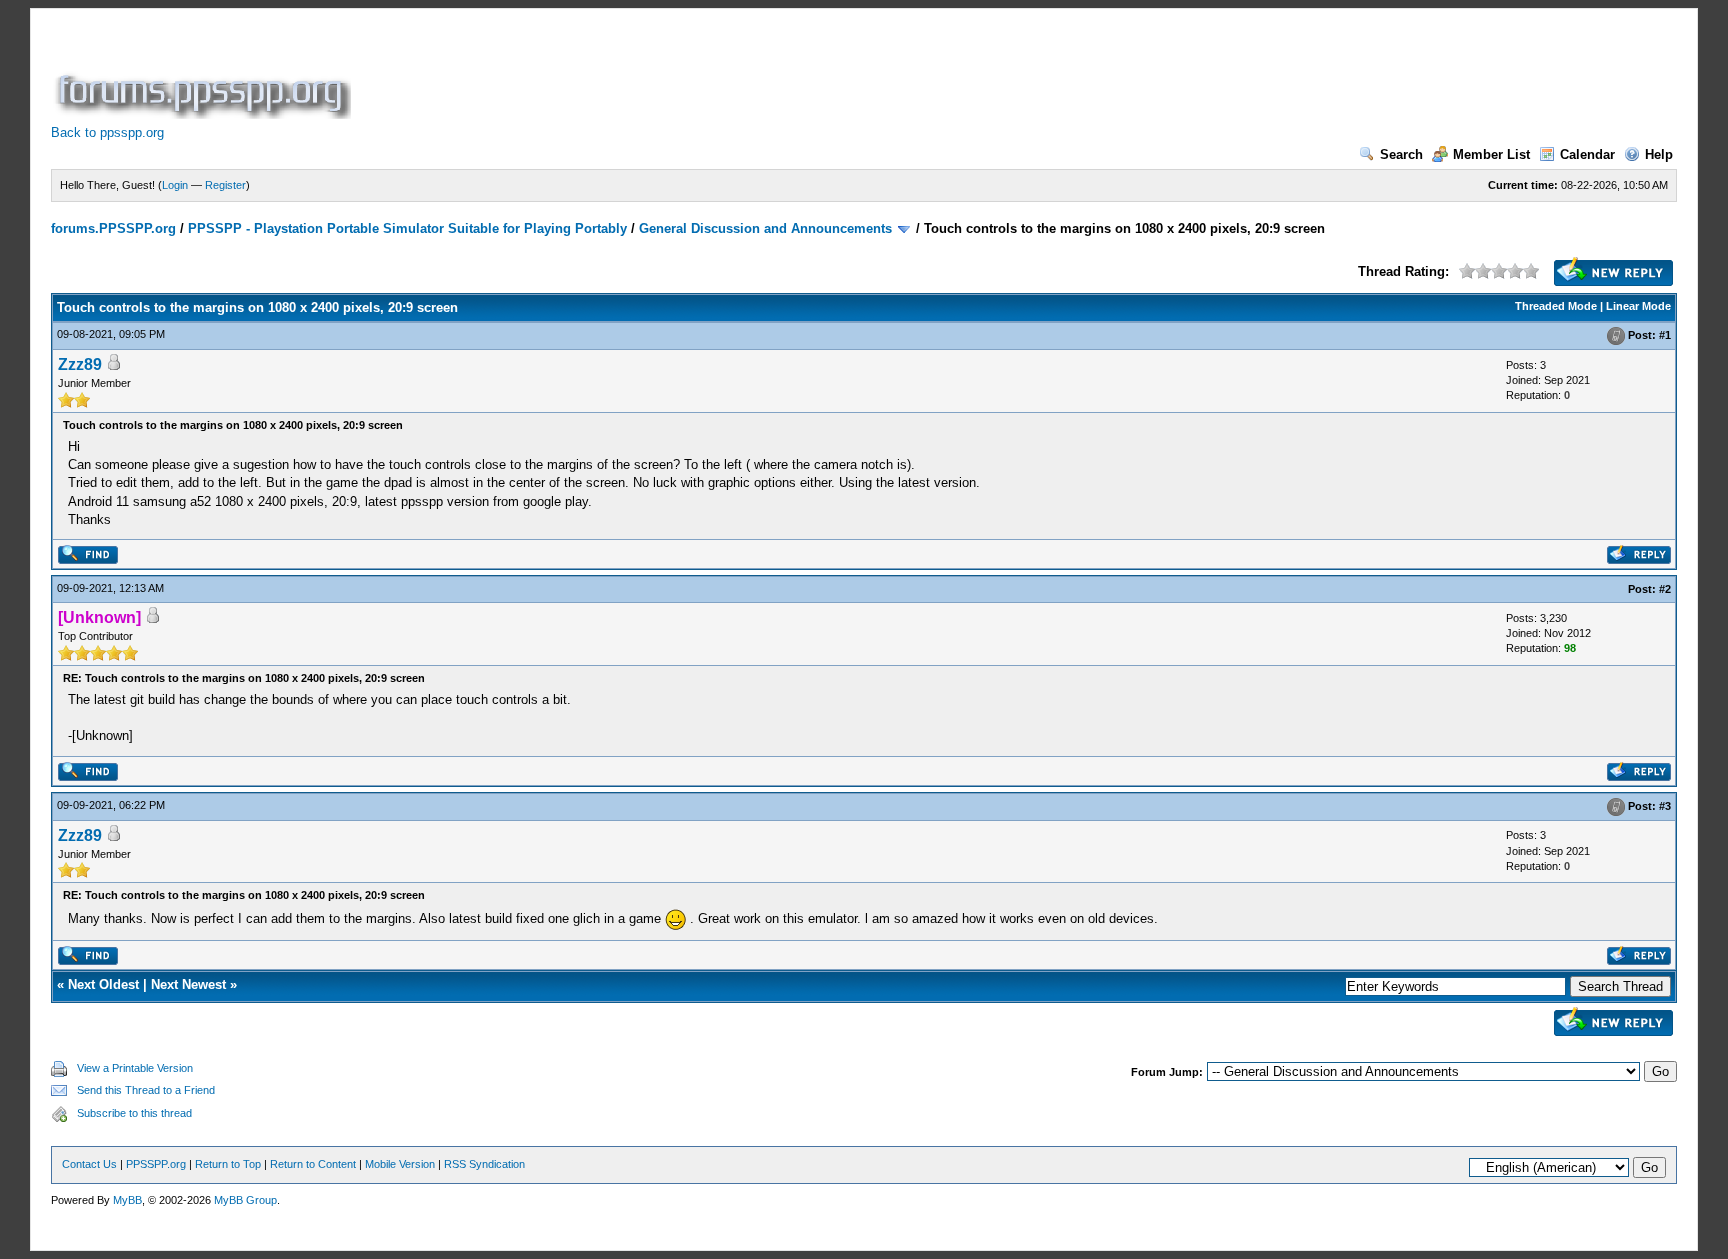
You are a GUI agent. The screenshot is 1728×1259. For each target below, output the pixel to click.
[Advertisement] (719, 74)
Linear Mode (1638, 306)
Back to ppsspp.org (107, 132)
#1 (1665, 335)
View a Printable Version (135, 1068)
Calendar (1587, 154)
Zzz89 (80, 364)
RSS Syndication (484, 1164)
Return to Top (228, 1164)
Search (1401, 154)
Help (1659, 154)
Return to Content (313, 1164)
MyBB (127, 1200)
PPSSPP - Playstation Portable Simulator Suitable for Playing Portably (407, 228)
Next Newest (188, 984)
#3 (1665, 806)
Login (175, 185)
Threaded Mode (1556, 306)
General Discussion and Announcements (765, 228)
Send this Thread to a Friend (146, 1090)
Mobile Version (400, 1164)
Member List (1491, 154)
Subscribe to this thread (134, 1113)
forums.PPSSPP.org (113, 228)
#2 (1665, 589)
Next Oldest (103, 984)
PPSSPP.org (156, 1164)
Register (225, 185)
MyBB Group (245, 1200)
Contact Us (89, 1164)
